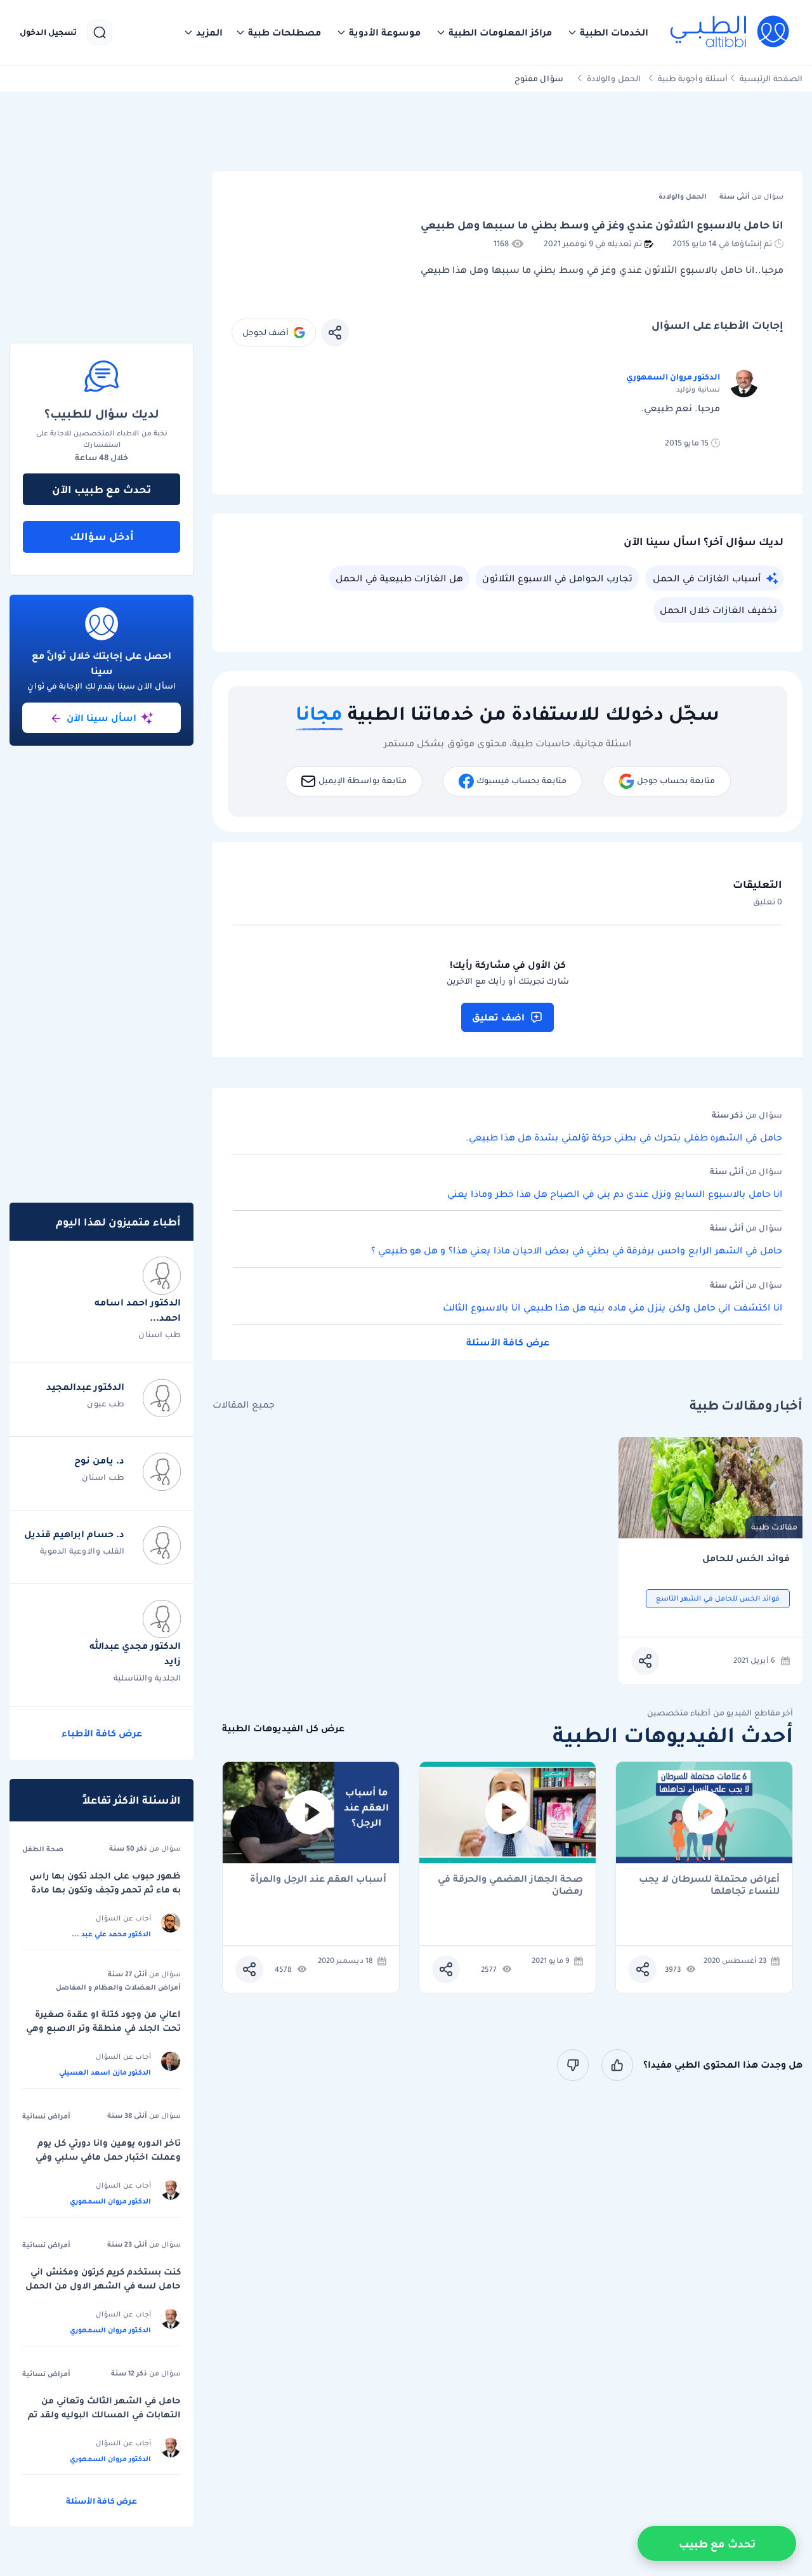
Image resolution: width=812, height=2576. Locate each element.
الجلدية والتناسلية (147, 1678)
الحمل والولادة (614, 78)
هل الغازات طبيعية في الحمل (399, 578)
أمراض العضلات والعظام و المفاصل (118, 1987)
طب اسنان (160, 1334)
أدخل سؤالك (102, 536)
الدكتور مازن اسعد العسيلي (105, 2072)
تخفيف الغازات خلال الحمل (718, 610)
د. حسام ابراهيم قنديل (74, 1534)
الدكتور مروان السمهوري (673, 377)
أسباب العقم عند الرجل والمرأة (318, 1879)
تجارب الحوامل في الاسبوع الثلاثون (557, 578)
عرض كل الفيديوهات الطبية (283, 1728)
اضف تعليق (498, 1017)
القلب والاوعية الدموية (82, 1551)
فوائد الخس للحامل (746, 1558)
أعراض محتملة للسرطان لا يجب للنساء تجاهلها (709, 1885)
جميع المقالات (244, 1405)
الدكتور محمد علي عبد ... (111, 1934)
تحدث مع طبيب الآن (101, 489)
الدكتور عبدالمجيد (85, 1387)
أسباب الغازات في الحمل (707, 578)
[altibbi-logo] (730, 32)
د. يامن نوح (99, 1460)
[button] (608, 32)
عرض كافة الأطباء (102, 1733)
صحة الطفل (43, 1849)
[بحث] (100, 32)
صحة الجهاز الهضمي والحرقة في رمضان (510, 1885)
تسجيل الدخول (48, 32)
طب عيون (106, 1404)
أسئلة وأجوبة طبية (693, 78)
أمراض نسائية (46, 2116)
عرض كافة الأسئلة (508, 1342)
